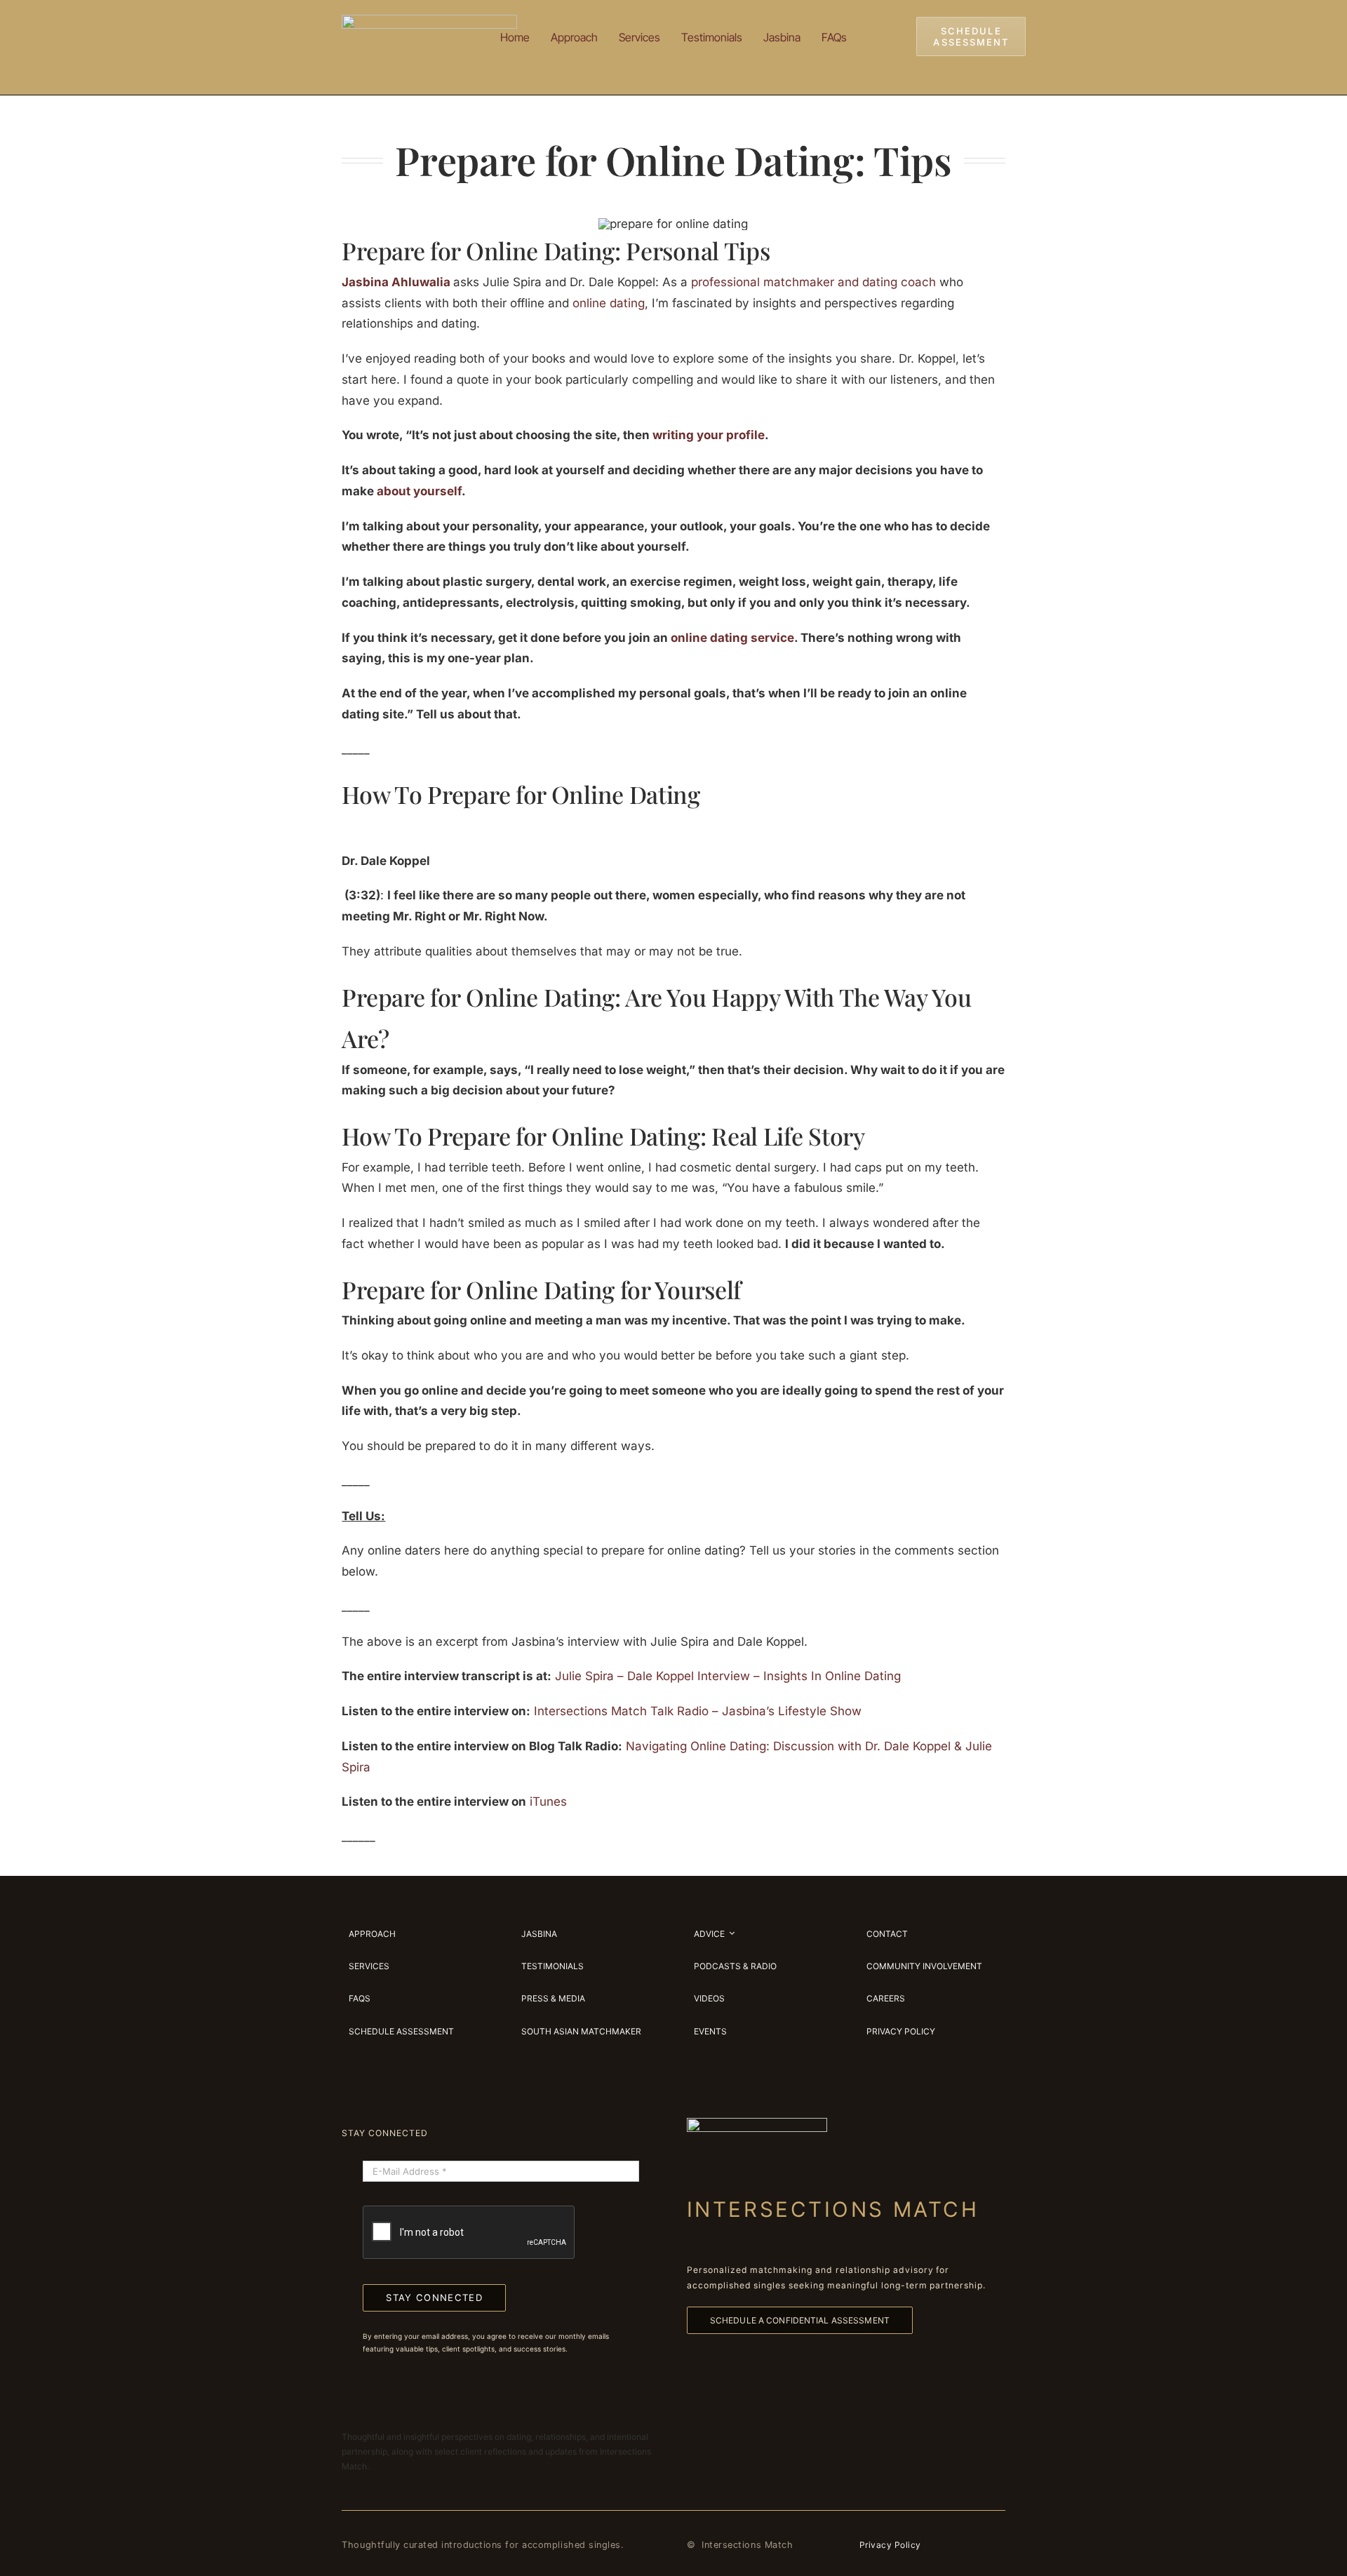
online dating (609, 303)
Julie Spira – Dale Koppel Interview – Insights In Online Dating (728, 1676)
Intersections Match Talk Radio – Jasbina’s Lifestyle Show (698, 1711)
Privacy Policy (890, 2545)
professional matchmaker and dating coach (813, 282)
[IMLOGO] (429, 20)
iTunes (548, 1802)
